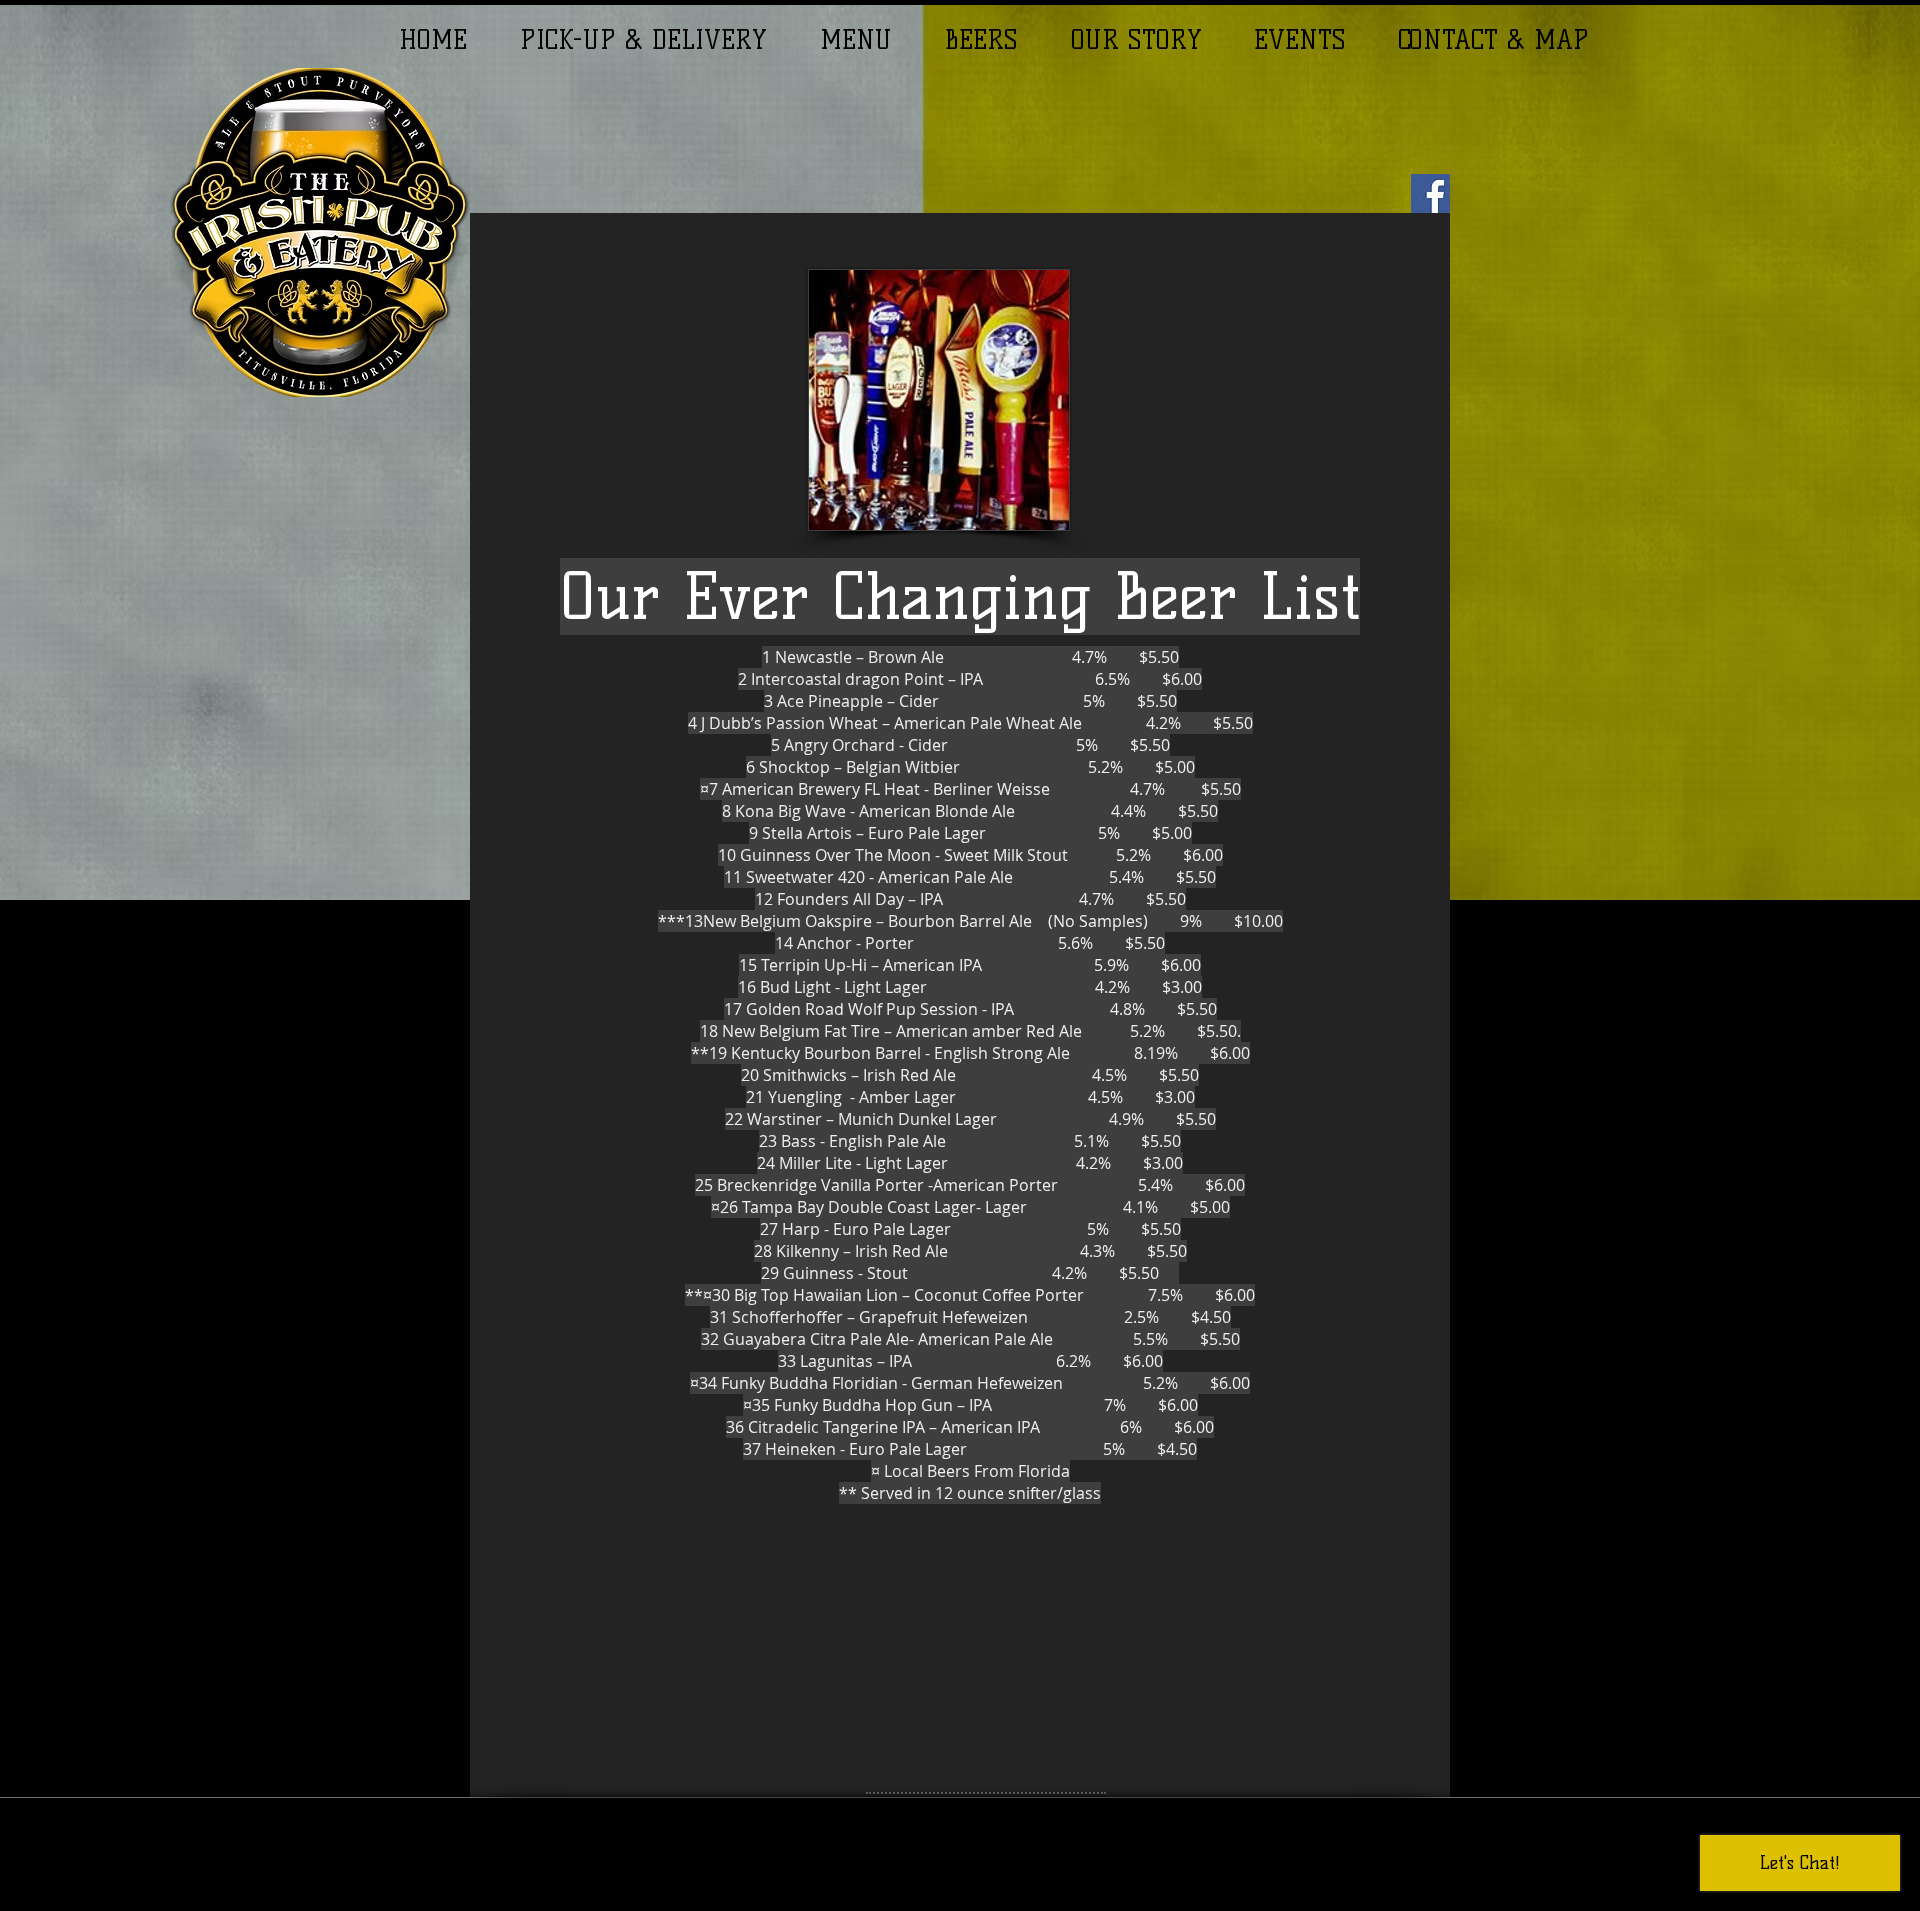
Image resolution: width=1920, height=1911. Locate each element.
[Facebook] (1430, 193)
